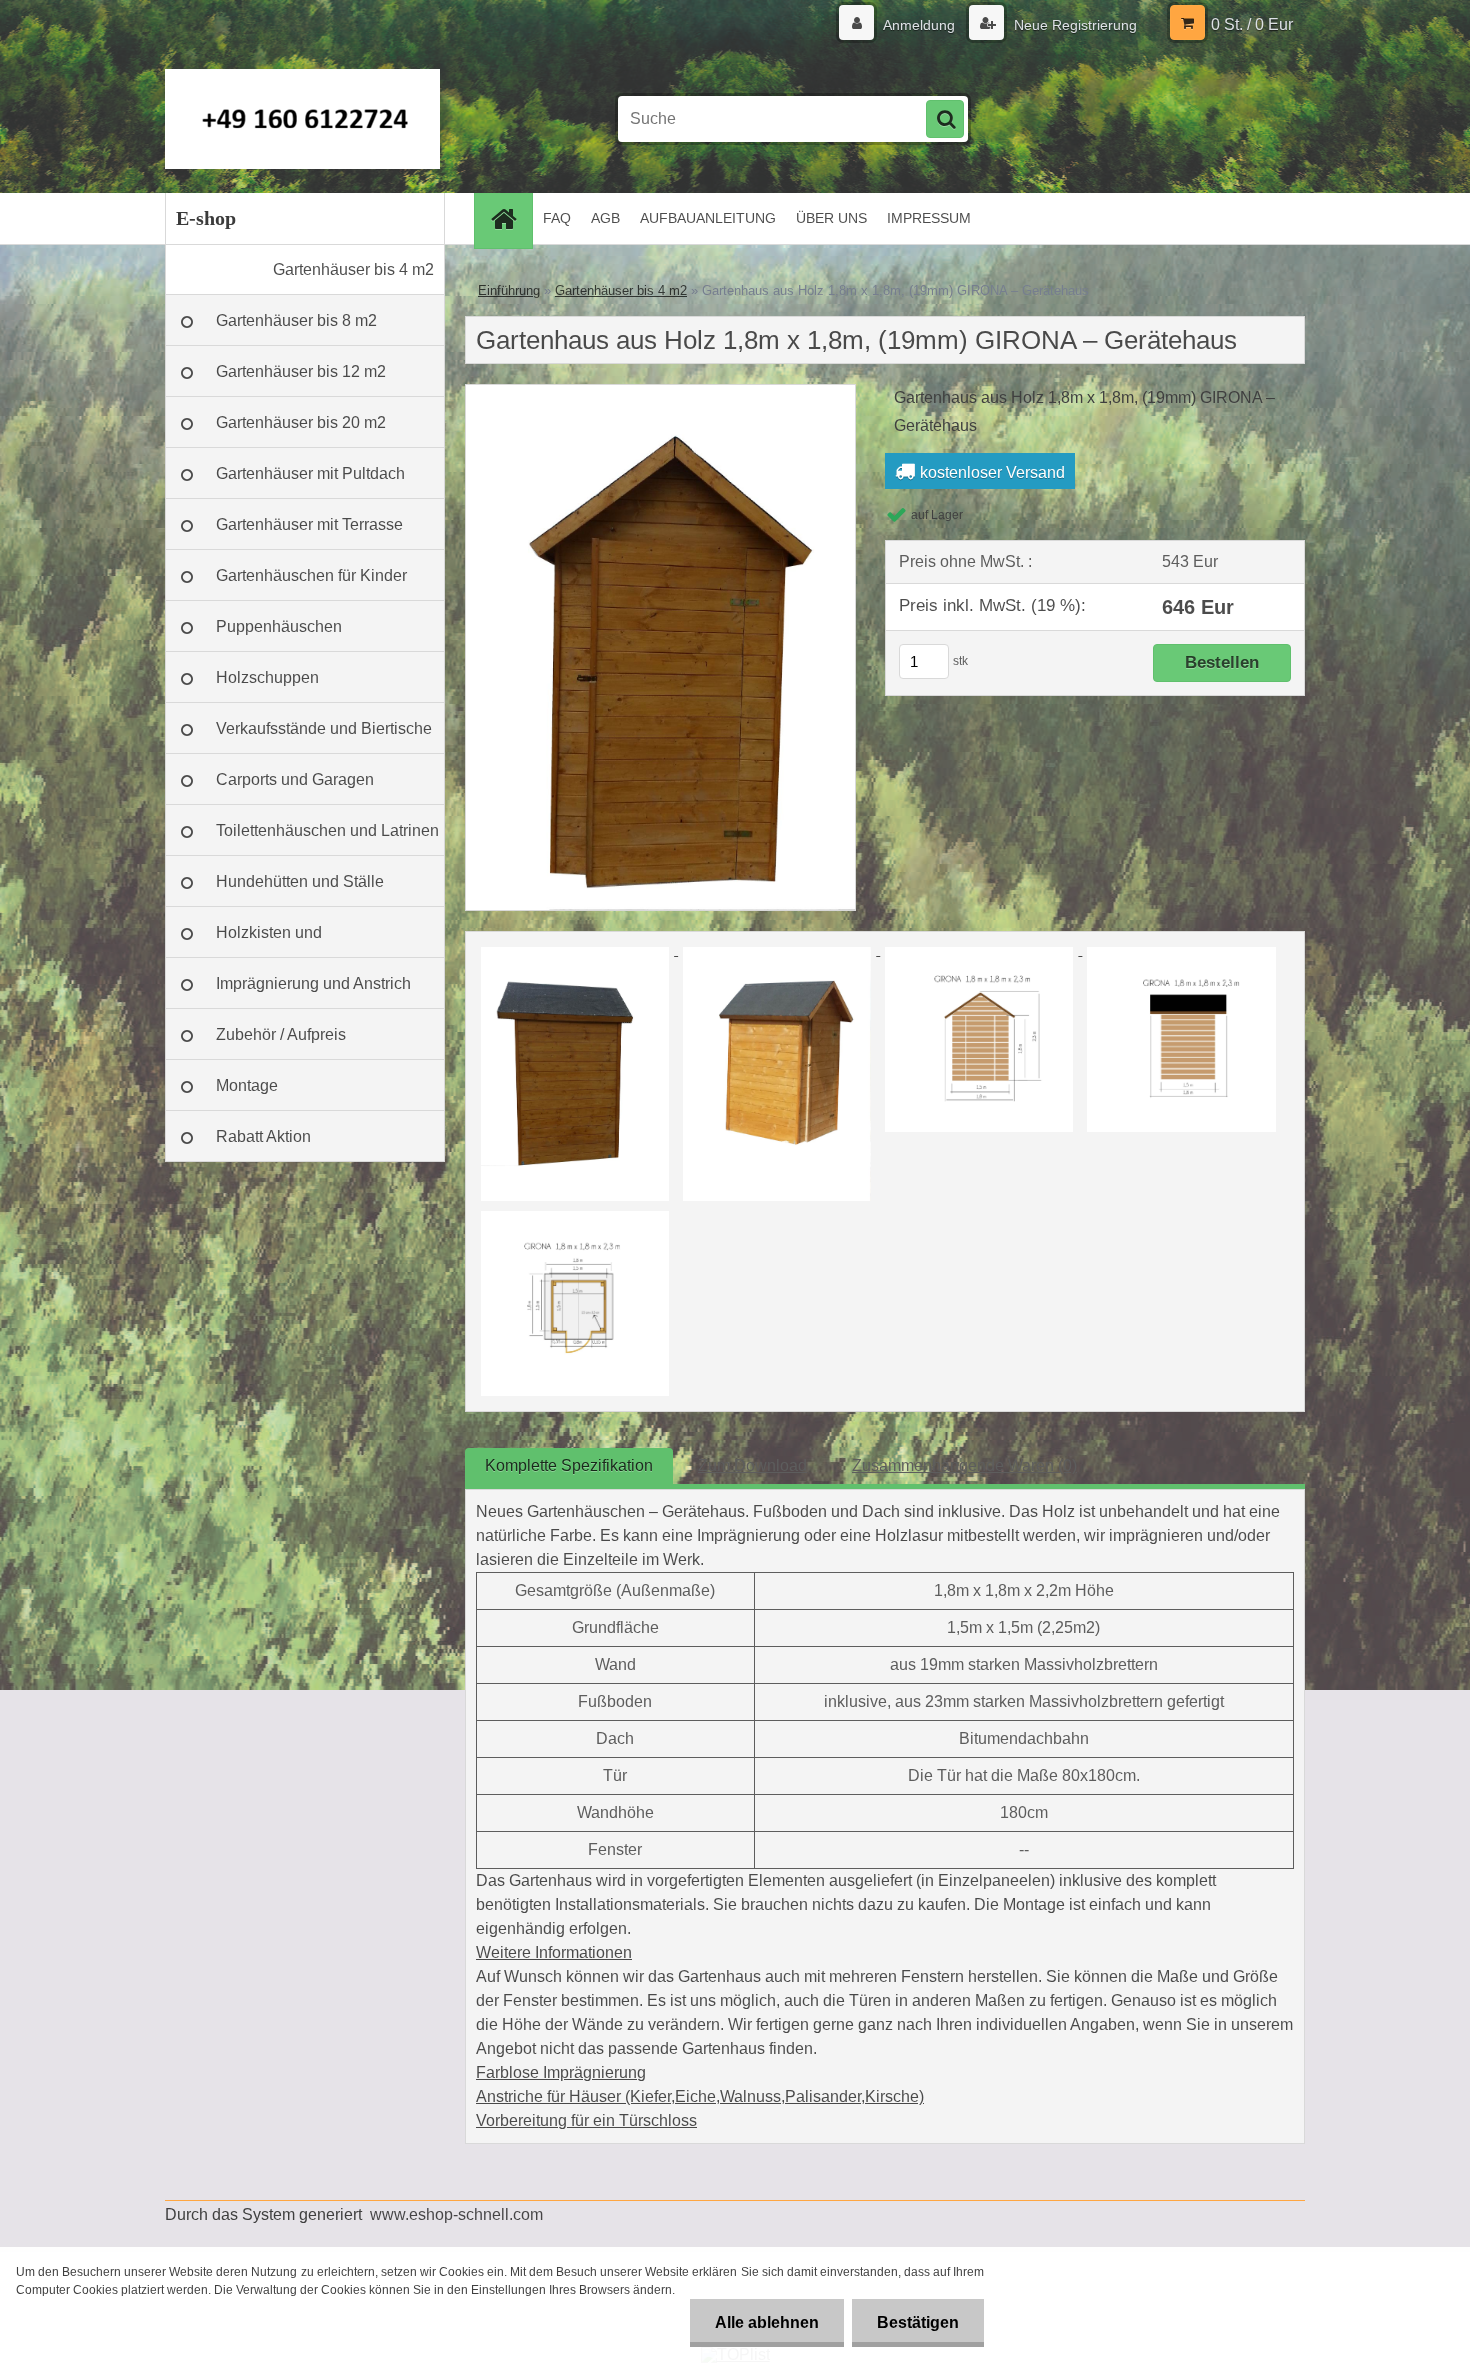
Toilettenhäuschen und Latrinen (327, 830)
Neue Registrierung (1073, 25)
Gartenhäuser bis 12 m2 (301, 371)
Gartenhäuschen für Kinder (311, 575)
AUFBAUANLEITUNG (708, 218)
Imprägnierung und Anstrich (313, 983)
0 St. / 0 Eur (1252, 24)
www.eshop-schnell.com (456, 2214)
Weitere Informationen (554, 1952)
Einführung (509, 290)
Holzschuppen (267, 677)
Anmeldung (919, 25)
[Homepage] (510, 218)
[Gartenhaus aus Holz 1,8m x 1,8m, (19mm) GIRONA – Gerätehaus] (660, 392)
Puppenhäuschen (279, 626)
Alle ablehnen (767, 2322)
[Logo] (302, 119)
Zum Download (752, 1465)
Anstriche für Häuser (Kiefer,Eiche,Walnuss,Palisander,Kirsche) (700, 2096)
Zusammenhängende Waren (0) (964, 1465)
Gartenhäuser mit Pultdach (310, 473)
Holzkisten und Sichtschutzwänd (276, 941)
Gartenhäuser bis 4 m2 (353, 269)
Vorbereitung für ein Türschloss (586, 2120)
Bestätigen (918, 2322)
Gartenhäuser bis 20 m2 (301, 422)
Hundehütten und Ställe (300, 881)
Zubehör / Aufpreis (281, 1034)
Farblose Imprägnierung (561, 2072)
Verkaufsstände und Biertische (324, 728)
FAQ (557, 218)
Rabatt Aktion (263, 1136)
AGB (605, 218)
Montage (247, 1085)
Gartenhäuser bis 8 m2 (296, 320)
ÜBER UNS (831, 218)
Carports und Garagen (295, 779)
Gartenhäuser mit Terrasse (309, 524)
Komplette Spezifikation (569, 1465)
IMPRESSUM (929, 218)
